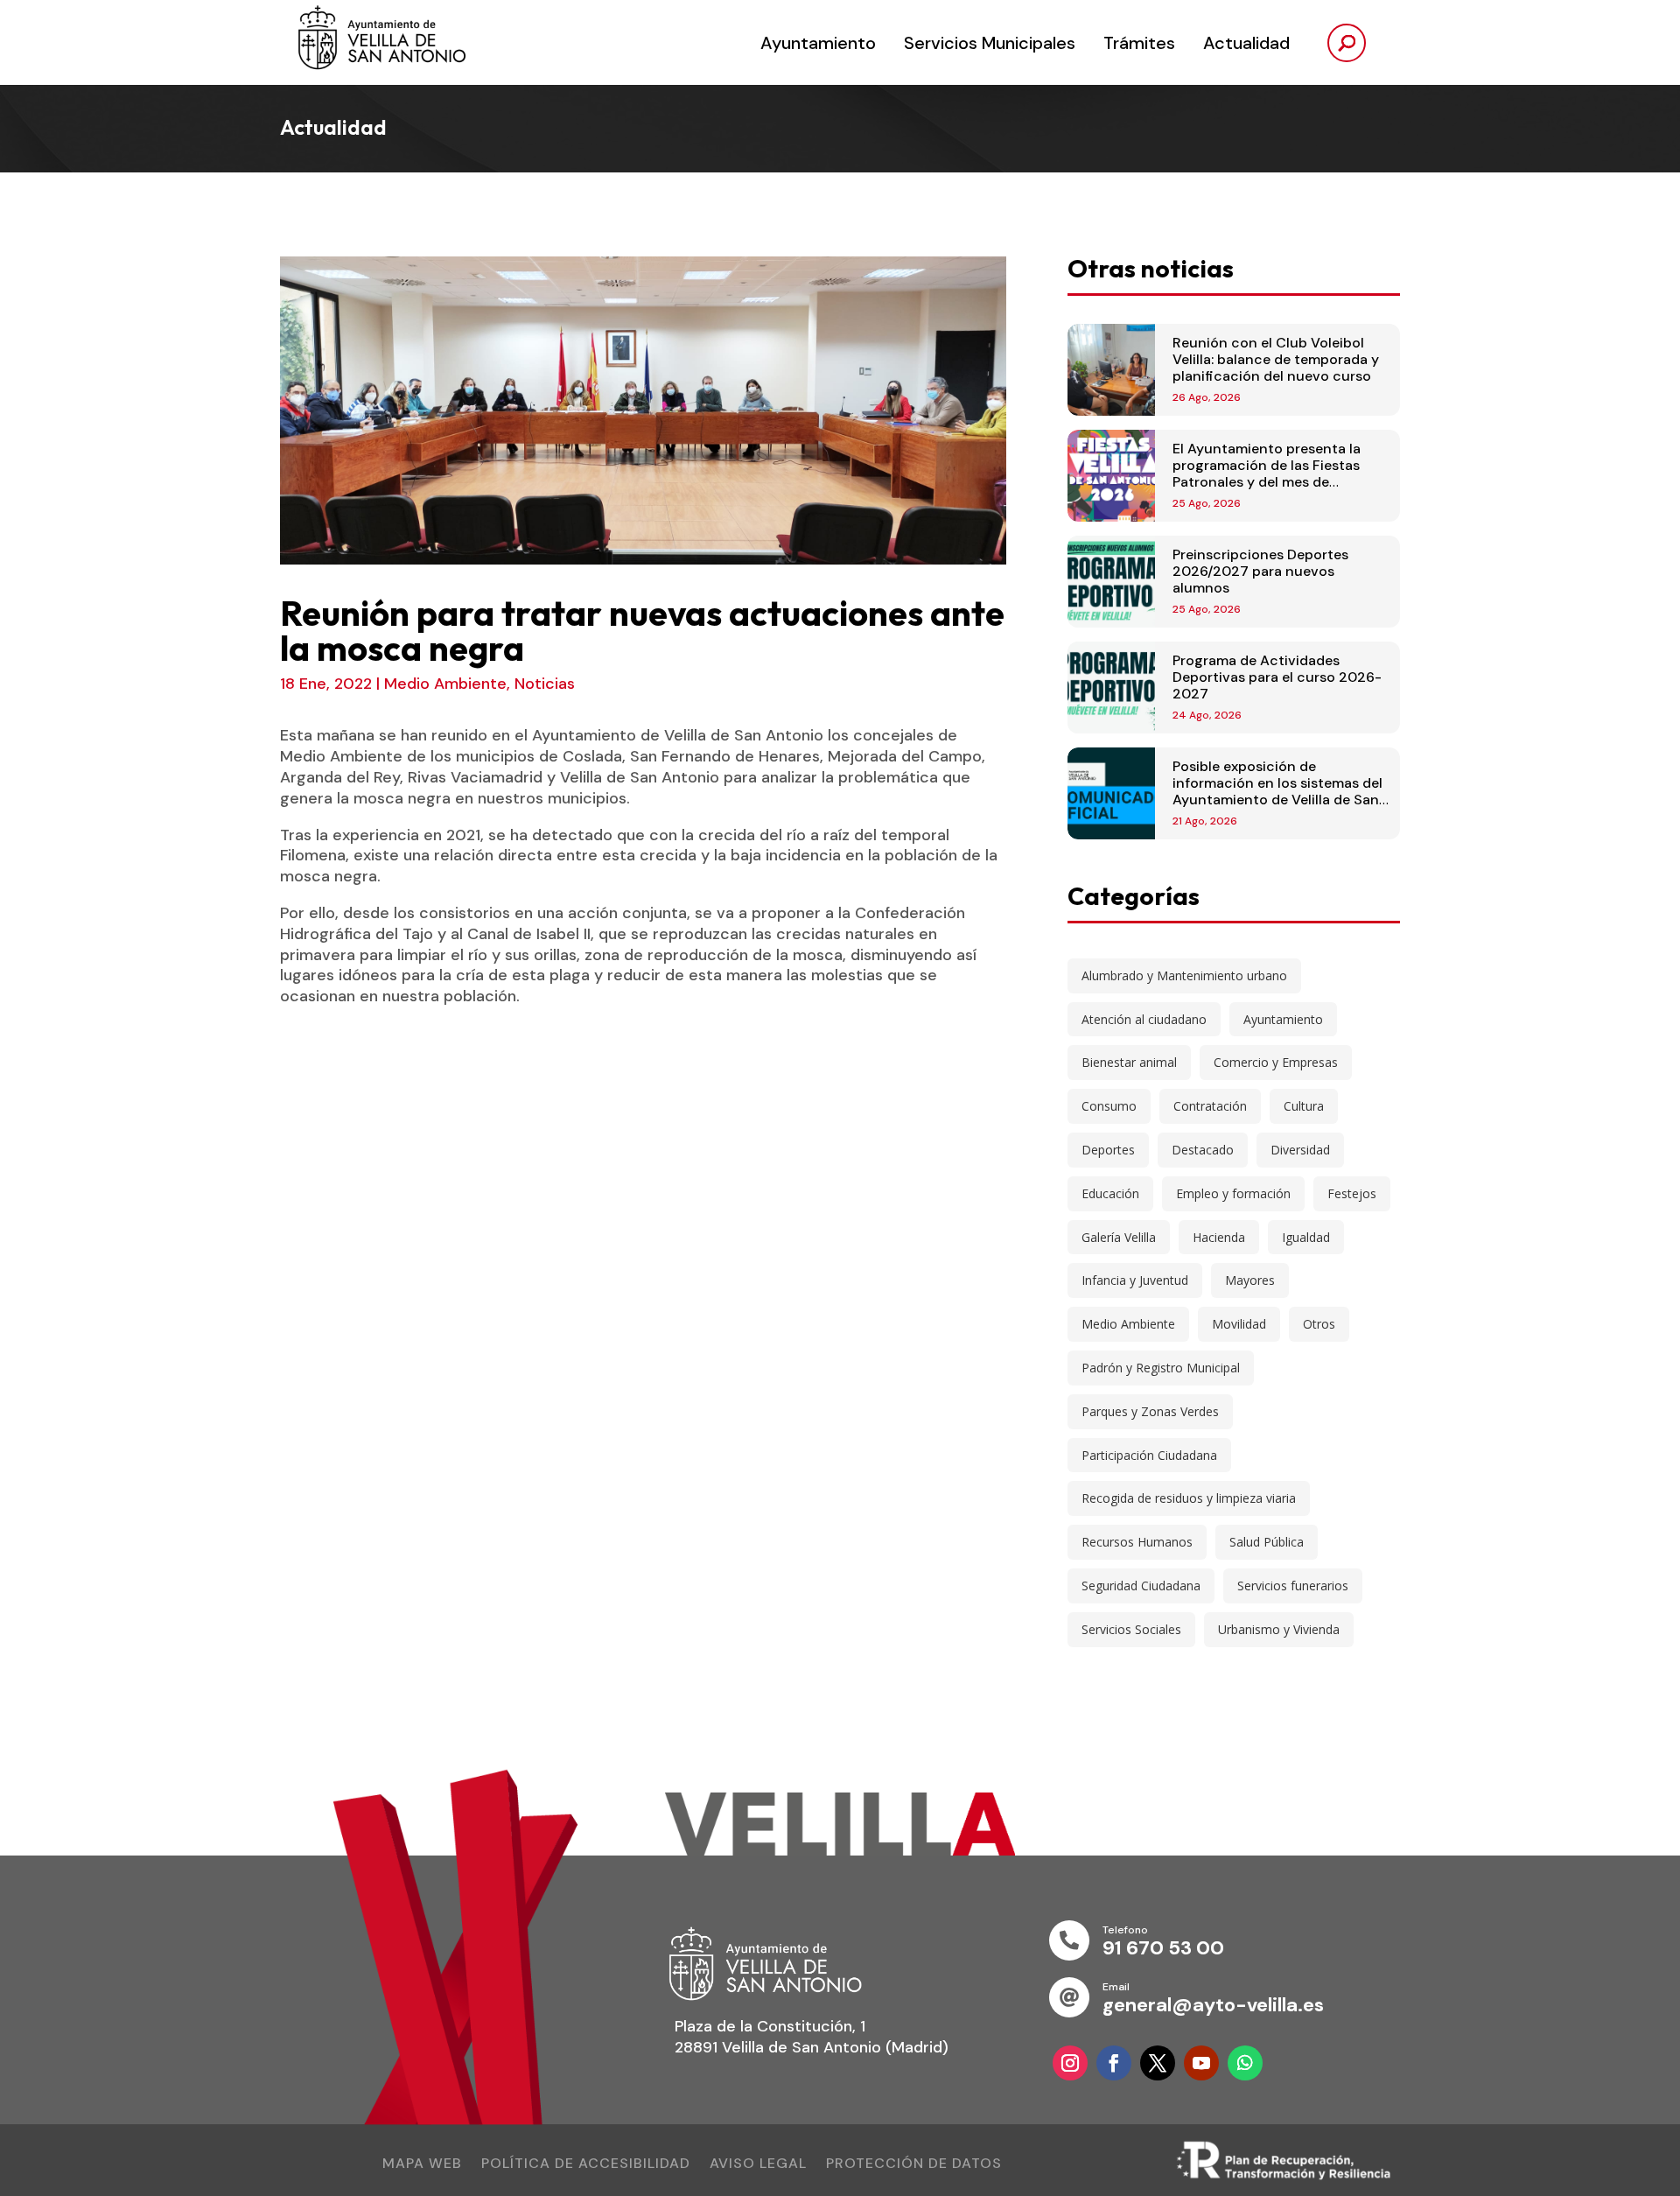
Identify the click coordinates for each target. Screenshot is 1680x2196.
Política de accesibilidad (586, 2165)
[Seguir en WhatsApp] (1245, 2063)
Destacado (1203, 1150)
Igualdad (1306, 1237)
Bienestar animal (1129, 1062)
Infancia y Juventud (1135, 1280)
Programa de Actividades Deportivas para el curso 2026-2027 (1277, 677)
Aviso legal (758, 2165)
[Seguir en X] (1158, 2063)
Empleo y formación (1233, 1193)
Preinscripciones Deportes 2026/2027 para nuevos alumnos (1260, 571)
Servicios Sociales (1131, 1629)
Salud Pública (1267, 1542)
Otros (1319, 1324)
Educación (1110, 1193)
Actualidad (1246, 43)
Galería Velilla (1119, 1237)
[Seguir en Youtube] (1201, 2063)
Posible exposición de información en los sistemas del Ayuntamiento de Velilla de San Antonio (1277, 792)
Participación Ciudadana (1149, 1455)
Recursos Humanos (1137, 1542)
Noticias (545, 684)
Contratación (1210, 1106)
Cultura (1304, 1106)
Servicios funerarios (1293, 1586)
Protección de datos (914, 2165)
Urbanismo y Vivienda (1279, 1629)
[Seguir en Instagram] (1070, 2063)
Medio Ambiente (445, 684)
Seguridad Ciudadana (1141, 1586)
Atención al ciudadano (1144, 1019)
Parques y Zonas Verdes (1150, 1411)
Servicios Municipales (990, 43)
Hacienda (1219, 1237)
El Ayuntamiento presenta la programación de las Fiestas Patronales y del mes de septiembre (1267, 474)
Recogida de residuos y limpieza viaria (1189, 1498)
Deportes (1108, 1150)
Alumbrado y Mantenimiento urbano (1184, 975)
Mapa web (422, 2165)
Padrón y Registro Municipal (1161, 1368)
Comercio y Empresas (1276, 1062)
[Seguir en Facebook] (1114, 2063)
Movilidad (1239, 1324)
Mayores (1250, 1280)
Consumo (1109, 1106)
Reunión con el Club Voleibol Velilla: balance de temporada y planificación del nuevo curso (1276, 359)
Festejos (1352, 1193)
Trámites (1139, 43)
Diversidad (1300, 1150)
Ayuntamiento (818, 43)
